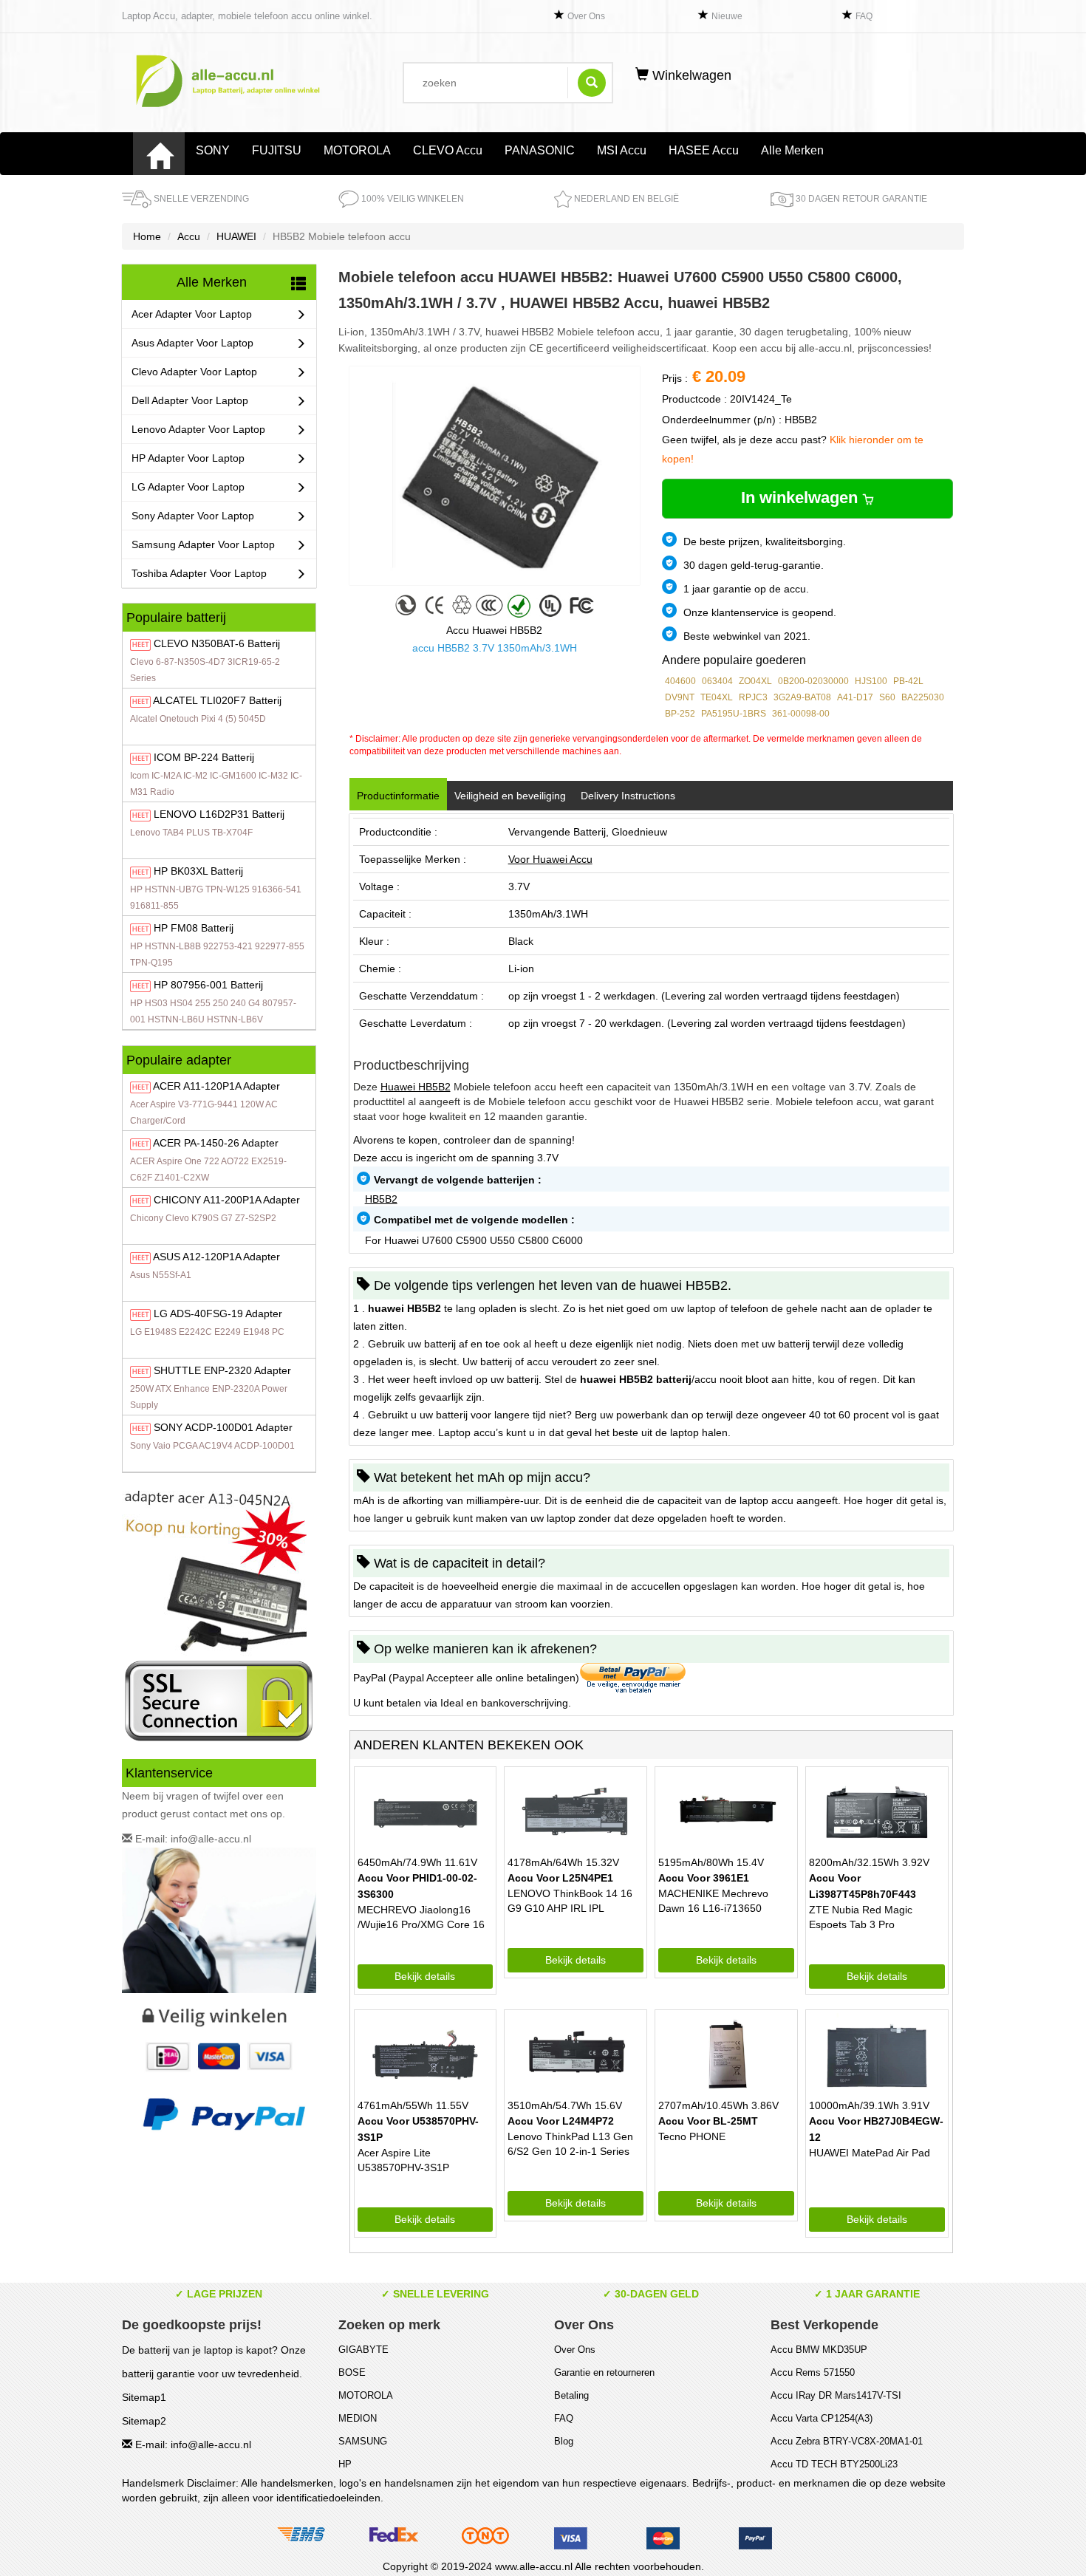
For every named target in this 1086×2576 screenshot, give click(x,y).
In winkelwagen (802, 498)
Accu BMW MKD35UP (819, 2350)
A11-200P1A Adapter (227, 1200)
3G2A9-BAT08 (802, 697)
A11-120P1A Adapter (216, 1086)
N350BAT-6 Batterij (217, 643)
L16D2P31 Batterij (219, 814)
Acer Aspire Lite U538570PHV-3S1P (403, 2160)
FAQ (864, 16)
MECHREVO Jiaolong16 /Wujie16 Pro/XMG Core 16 (421, 1917)
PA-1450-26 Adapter (216, 1143)
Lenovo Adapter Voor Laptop (198, 429)
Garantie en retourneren (604, 2372)
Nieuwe (727, 16)
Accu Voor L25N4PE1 (560, 1878)
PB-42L (908, 681)
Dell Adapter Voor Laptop (190, 400)
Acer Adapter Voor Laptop (192, 314)
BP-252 (680, 714)
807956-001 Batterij (208, 985)
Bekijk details (425, 1976)
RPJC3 (753, 697)
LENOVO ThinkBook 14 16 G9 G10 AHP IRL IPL (570, 1901)
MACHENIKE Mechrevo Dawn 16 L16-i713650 (713, 1901)
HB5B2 (381, 1199)
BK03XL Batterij (198, 871)
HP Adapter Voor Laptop (188, 458)
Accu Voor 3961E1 (704, 1878)
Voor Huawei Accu (550, 859)
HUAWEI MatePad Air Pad (870, 2153)
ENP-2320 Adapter (222, 1370)
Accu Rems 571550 (813, 2372)
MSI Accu (622, 150)
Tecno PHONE (692, 2136)
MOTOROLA (357, 150)
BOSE (352, 2372)
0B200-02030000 (813, 681)
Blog (564, 2441)
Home (147, 236)
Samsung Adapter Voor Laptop (203, 544)
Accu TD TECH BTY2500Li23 (834, 2464)
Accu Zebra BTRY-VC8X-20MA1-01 (847, 2441)
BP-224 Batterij (204, 757)
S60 (887, 697)
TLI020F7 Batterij (217, 700)
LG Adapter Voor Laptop (188, 487)
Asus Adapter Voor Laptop (192, 343)
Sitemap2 (144, 2421)
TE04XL (717, 697)
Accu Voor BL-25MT (708, 2121)
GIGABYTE (363, 2350)
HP (345, 2464)
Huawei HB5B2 (416, 1087)
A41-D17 (855, 697)
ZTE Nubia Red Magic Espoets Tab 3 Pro (861, 1917)
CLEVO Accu (448, 150)
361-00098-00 (801, 714)
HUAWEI (236, 236)
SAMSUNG (363, 2441)
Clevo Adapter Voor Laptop (194, 372)
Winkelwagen (690, 75)
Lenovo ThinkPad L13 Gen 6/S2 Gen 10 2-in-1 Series (570, 2144)
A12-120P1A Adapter (216, 1257)
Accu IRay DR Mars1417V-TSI (836, 2395)
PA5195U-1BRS (734, 714)
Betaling (571, 2395)
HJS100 (871, 681)
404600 (680, 681)
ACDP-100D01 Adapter (223, 1427)
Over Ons (586, 16)
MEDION (358, 2418)
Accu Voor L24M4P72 (561, 2121)
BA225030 (923, 697)
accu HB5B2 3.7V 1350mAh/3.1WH (495, 648)
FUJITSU (277, 150)
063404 (717, 681)
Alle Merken (792, 150)
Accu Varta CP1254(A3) (822, 2418)
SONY (213, 150)
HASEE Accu (704, 150)
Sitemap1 (144, 2397)
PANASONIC (540, 150)
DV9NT (680, 697)
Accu (189, 236)
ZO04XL (755, 681)
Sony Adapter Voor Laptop (193, 516)
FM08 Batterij (194, 928)
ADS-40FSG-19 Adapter (218, 1313)
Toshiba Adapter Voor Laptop (199, 573)
